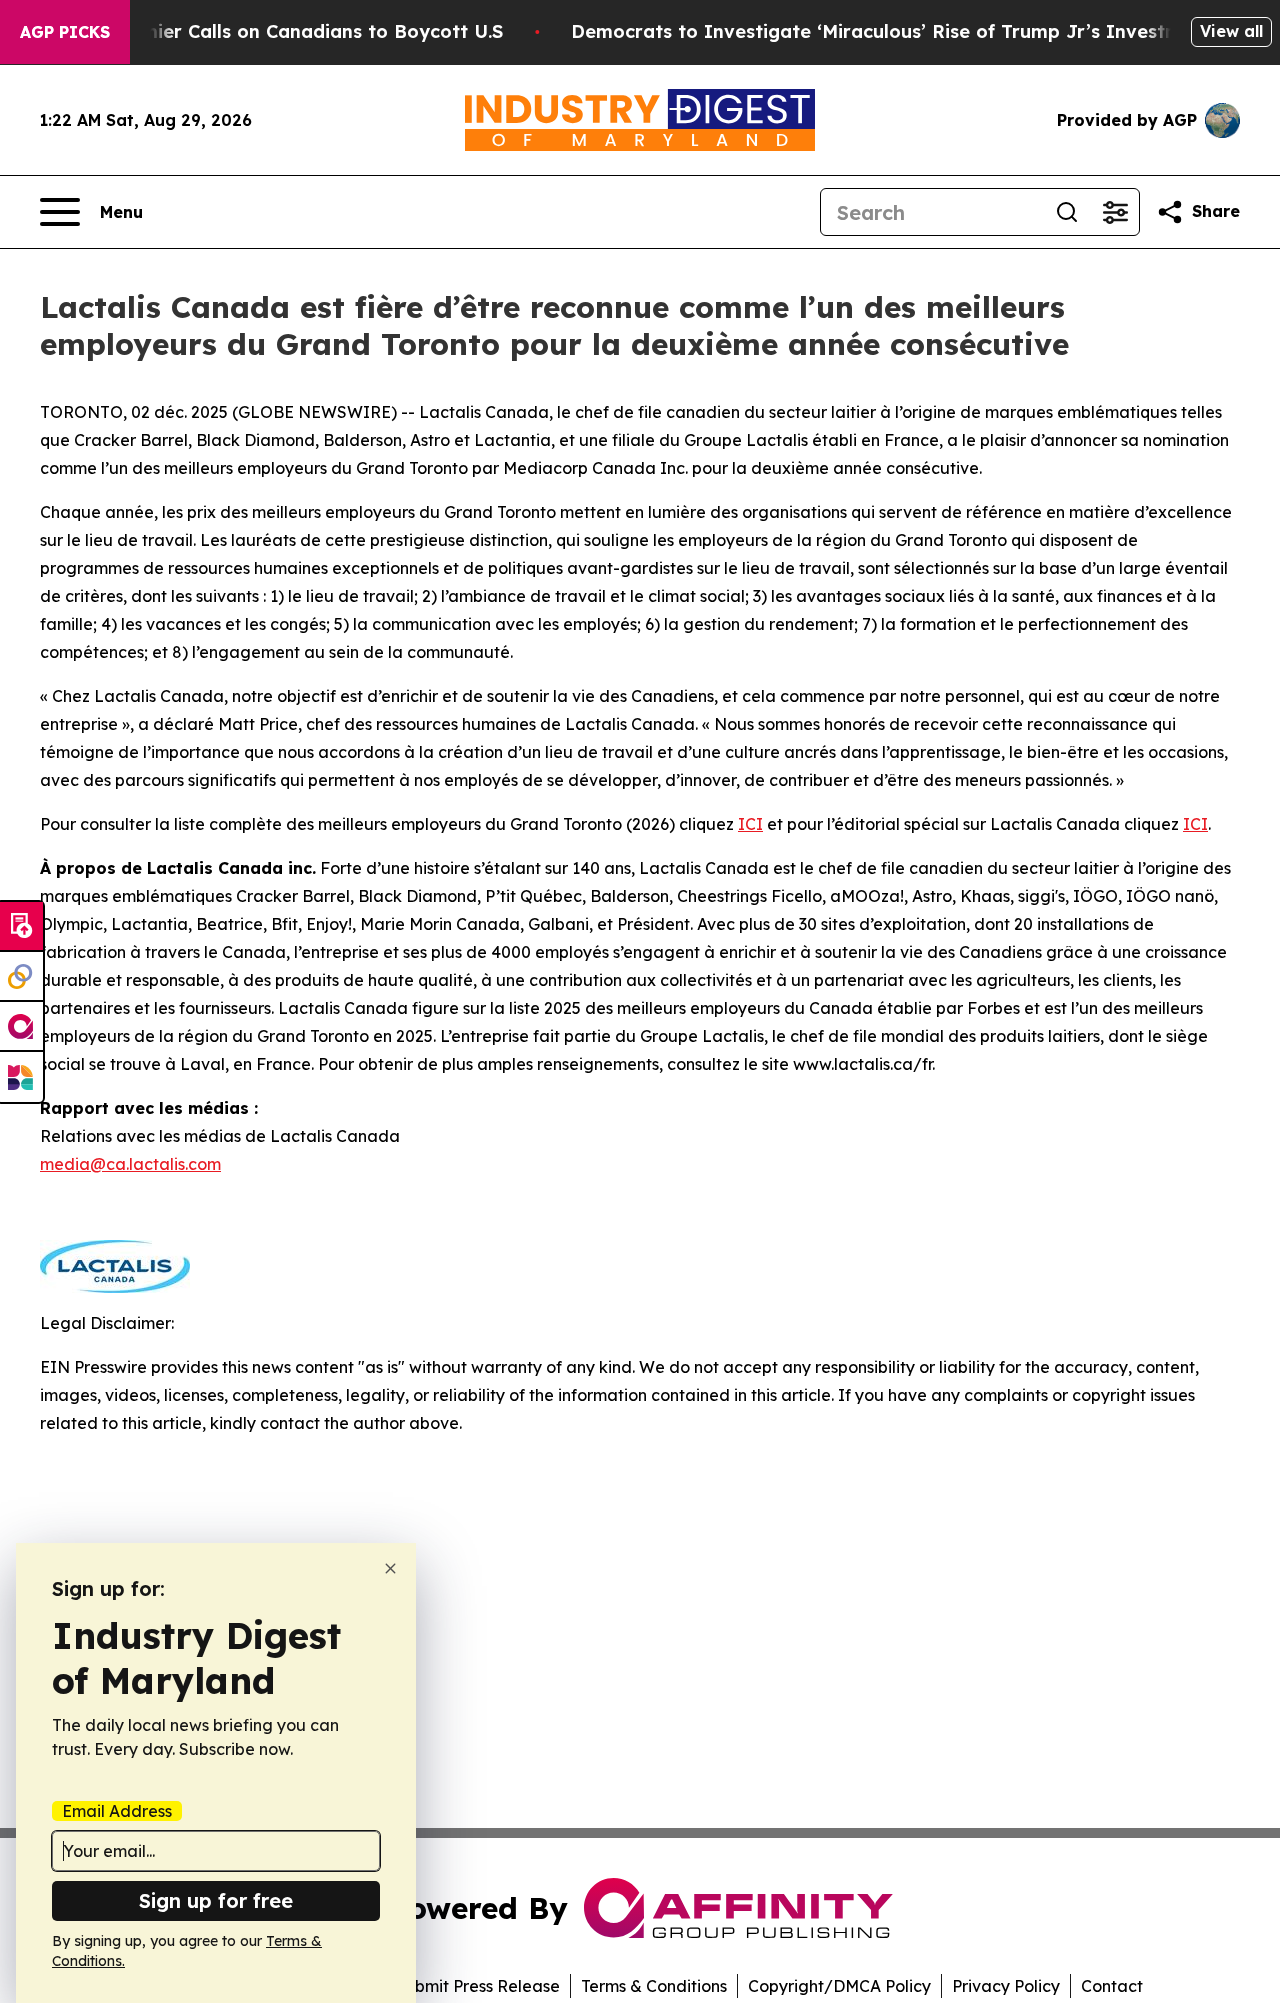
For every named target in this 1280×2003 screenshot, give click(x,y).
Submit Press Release (477, 1986)
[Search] (1067, 212)
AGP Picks (65, 32)
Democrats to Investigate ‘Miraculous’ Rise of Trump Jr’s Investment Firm (915, 31)
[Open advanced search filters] (1115, 212)
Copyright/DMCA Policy (839, 1986)
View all (1231, 31)
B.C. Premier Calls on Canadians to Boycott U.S (287, 31)
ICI (750, 824)
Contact (1112, 1986)
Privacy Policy (1006, 1986)
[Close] (390, 1568)
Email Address (117, 1811)
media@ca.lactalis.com (130, 1164)
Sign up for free (216, 1900)
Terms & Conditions (654, 1986)
